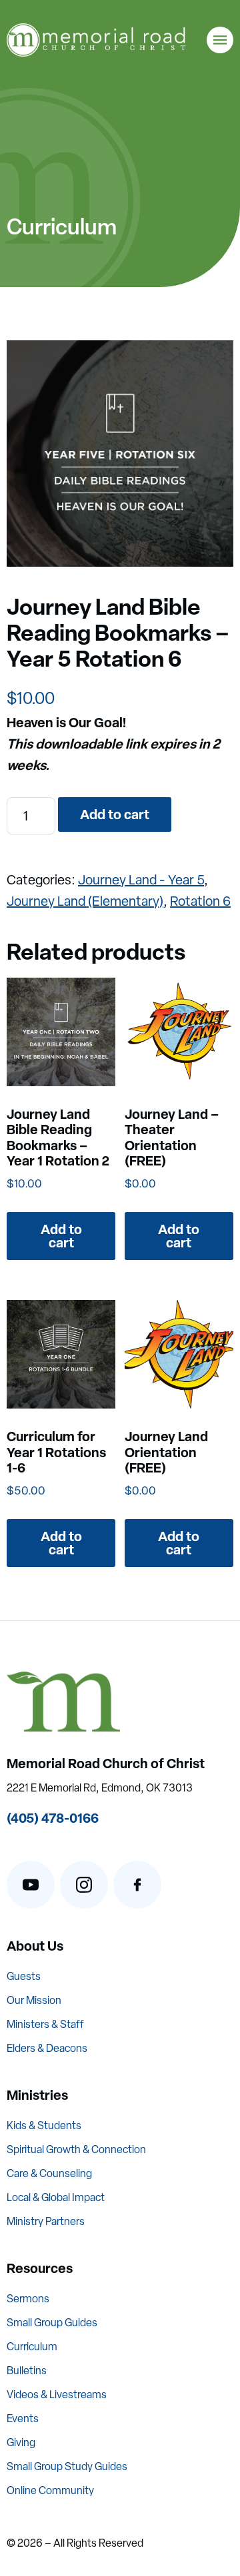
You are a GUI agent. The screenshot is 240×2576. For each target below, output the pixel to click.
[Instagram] (84, 1885)
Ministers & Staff (45, 2024)
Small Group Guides (52, 2323)
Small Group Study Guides (67, 2466)
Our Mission (34, 2000)
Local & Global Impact (56, 2197)
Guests (24, 1976)
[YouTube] (31, 1885)
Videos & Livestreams (57, 2395)
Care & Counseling (49, 2173)
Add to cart (115, 814)
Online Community (50, 2490)
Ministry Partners (46, 2221)
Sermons (28, 2299)
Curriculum (32, 2347)
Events (23, 2418)
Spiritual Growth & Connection (76, 2149)
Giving (21, 2442)
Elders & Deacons (47, 2048)
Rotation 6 (200, 901)
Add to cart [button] (61, 1236)
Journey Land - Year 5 (141, 880)
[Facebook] (137, 1885)
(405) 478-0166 (53, 1818)
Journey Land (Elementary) (85, 901)
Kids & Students (44, 2125)
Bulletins (27, 2371)
